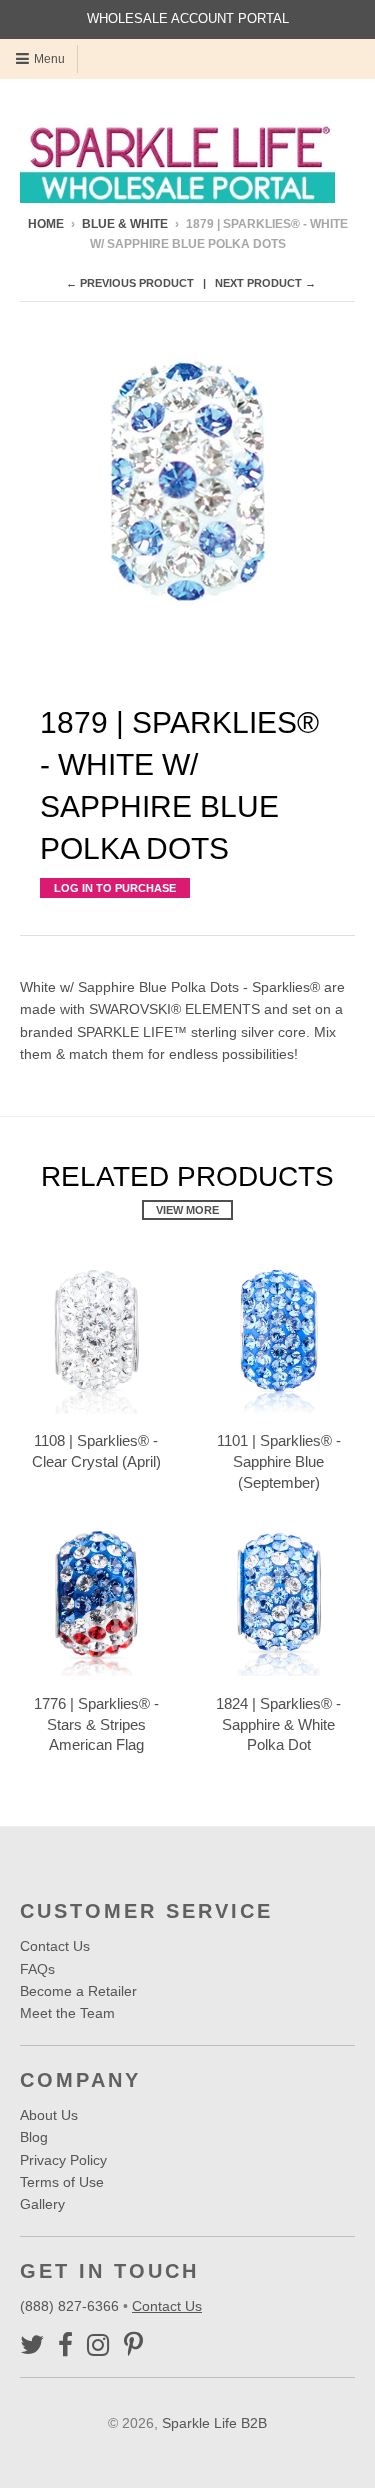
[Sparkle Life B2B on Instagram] (98, 2345)
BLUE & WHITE (125, 224)
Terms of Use (62, 2182)
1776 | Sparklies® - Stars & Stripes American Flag (96, 1724)
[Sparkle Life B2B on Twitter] (32, 2345)
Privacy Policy (63, 2160)
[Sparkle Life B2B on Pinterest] (133, 2345)
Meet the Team (67, 2013)
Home (46, 224)
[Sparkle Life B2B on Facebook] (65, 2345)
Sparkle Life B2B (214, 2423)
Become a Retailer (78, 1991)
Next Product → (265, 283)
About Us (49, 2115)
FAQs (37, 1969)
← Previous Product (130, 283)
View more (187, 1210)
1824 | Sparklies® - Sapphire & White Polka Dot (278, 1724)
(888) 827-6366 (71, 2306)
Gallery (42, 2204)
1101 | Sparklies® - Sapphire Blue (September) (279, 1461)
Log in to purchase (115, 888)
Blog (34, 2137)
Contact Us (55, 1946)
